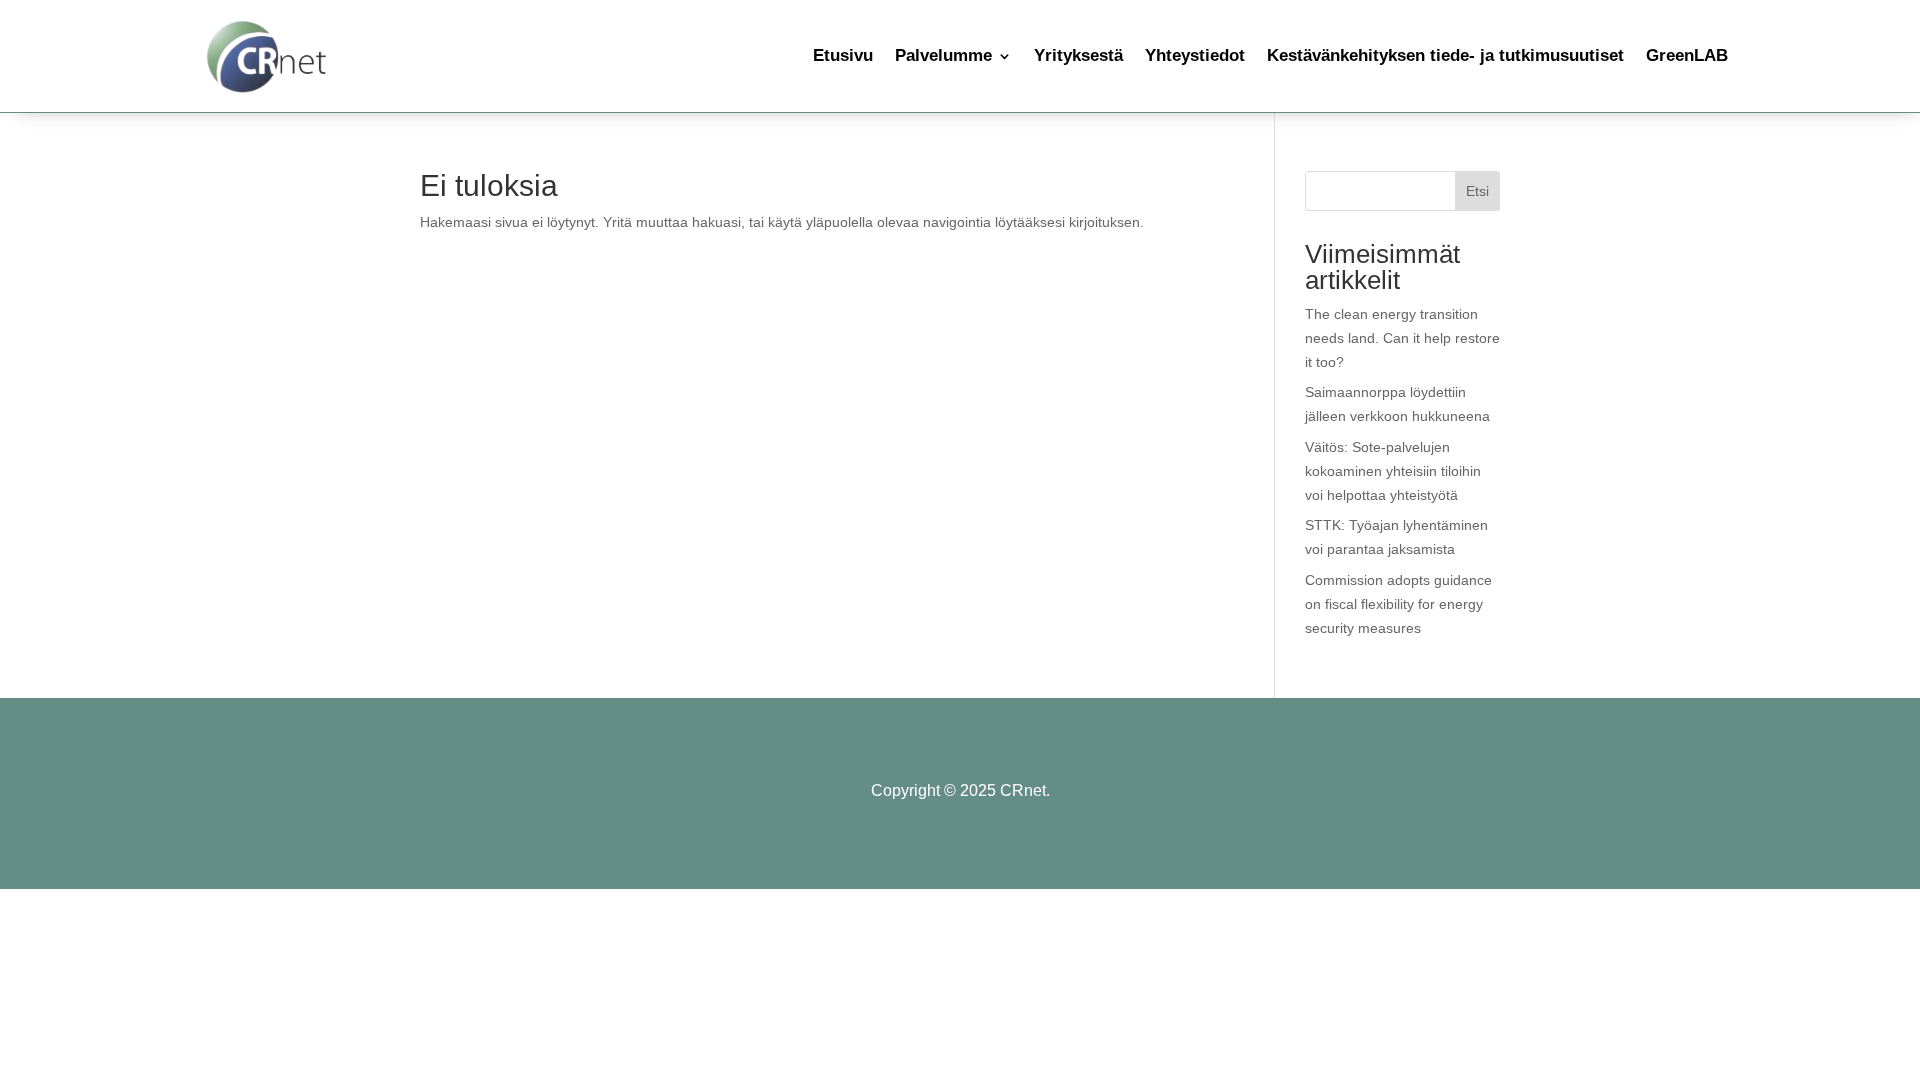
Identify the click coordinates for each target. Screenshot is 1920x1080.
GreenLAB (1687, 55)
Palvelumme (943, 55)
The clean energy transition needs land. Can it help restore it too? (1402, 338)
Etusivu (843, 55)
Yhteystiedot (1195, 55)
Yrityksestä (1078, 55)
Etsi (1477, 191)
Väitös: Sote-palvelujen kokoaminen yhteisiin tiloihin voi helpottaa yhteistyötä (1393, 471)
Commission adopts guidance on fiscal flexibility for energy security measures (1398, 604)
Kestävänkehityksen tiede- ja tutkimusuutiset (1445, 55)
